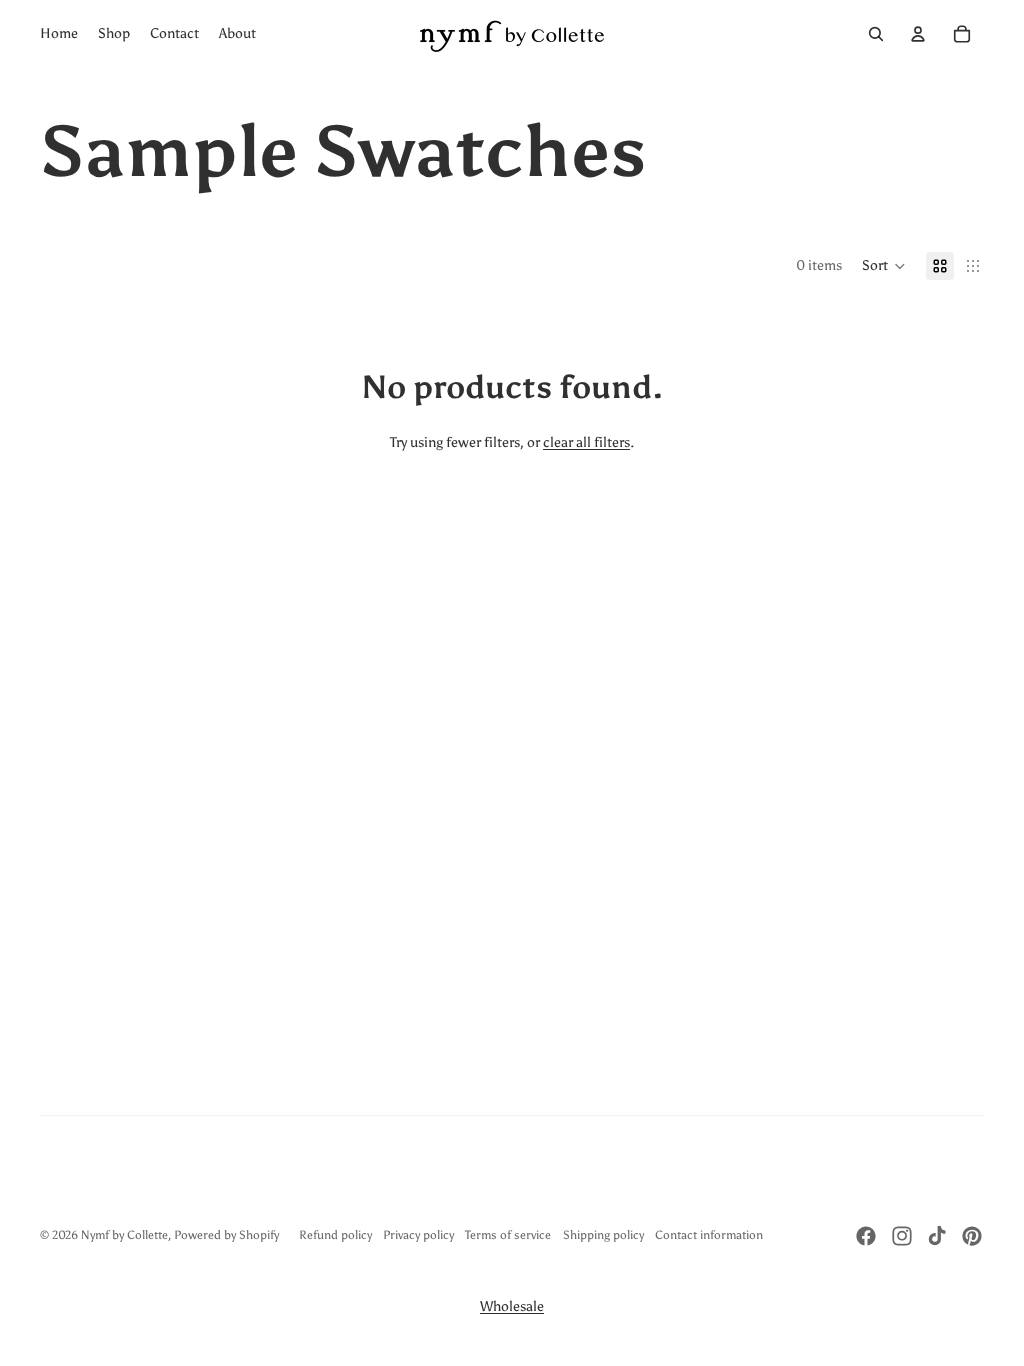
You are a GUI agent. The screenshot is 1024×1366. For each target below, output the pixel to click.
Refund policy (335, 1235)
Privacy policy (418, 1235)
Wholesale (512, 1306)
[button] (884, 266)
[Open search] (876, 34)
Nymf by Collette (124, 1235)
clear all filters (586, 442)
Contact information (709, 1235)
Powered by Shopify (226, 1235)
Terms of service (508, 1235)
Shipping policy (603, 1235)
